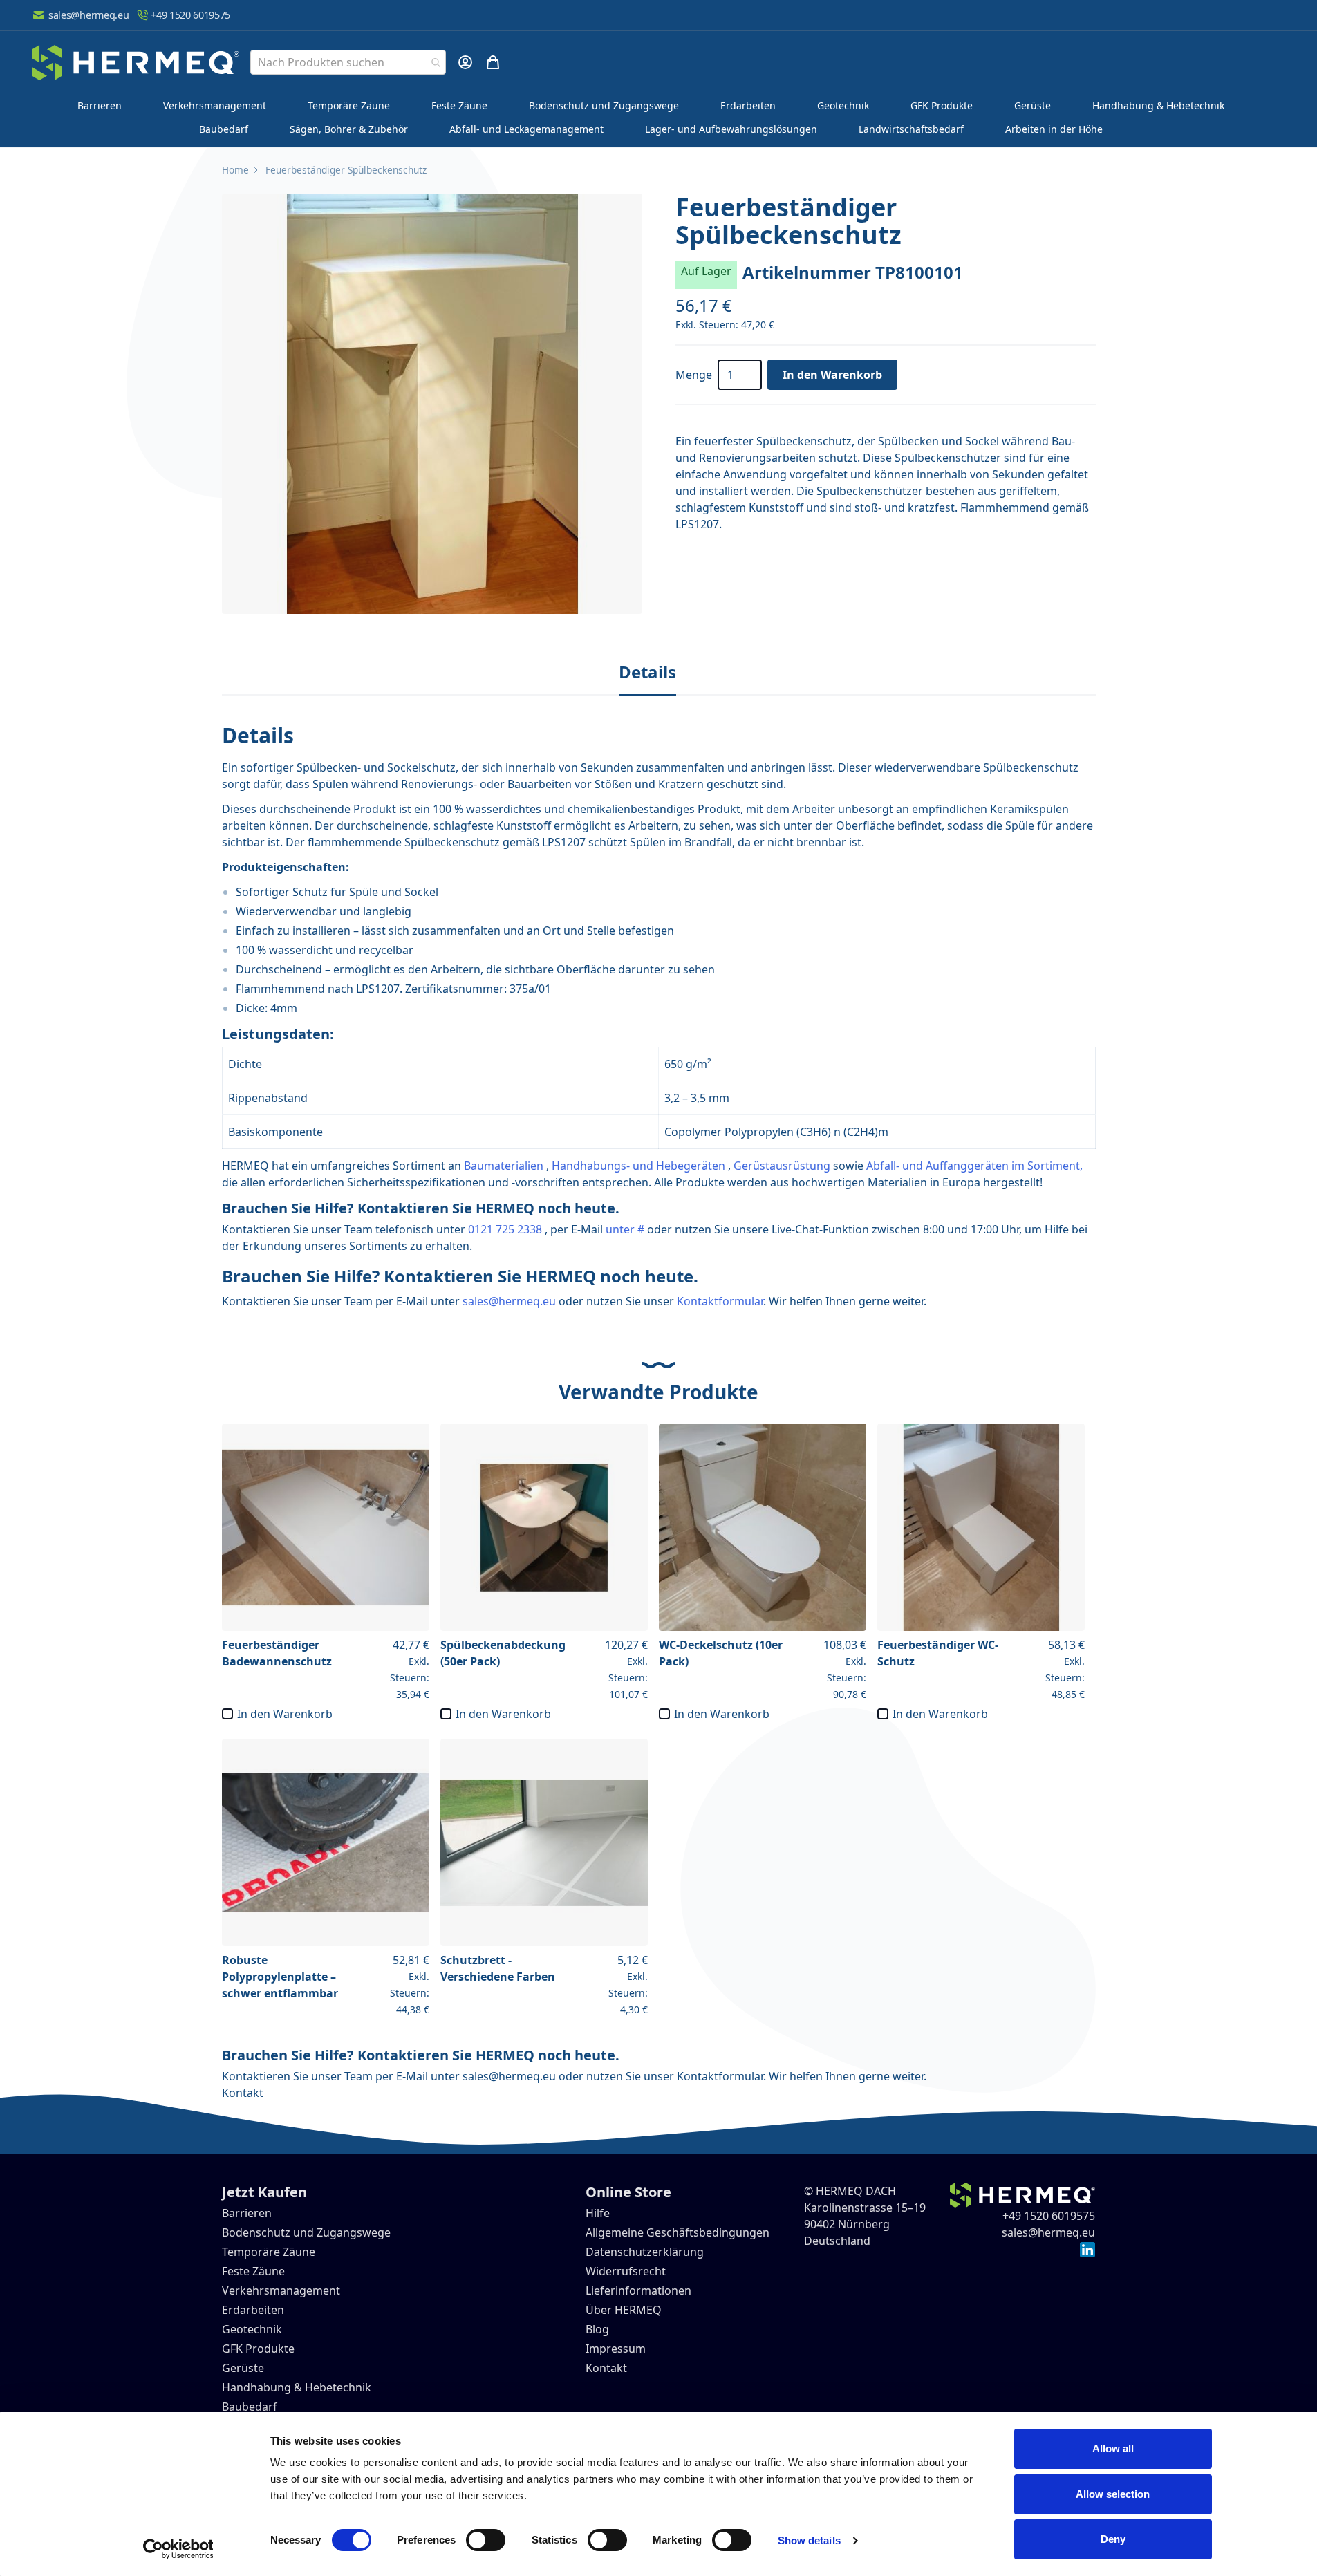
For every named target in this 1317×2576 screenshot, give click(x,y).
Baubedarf (224, 129)
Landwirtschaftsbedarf (911, 129)
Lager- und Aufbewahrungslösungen (731, 129)
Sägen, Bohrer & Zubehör (349, 129)
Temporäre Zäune (349, 105)
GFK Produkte (942, 105)
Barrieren (100, 105)
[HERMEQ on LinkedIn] (1087, 2249)
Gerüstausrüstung (782, 1166)
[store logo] (136, 63)
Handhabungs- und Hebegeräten (638, 1166)
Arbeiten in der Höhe (1054, 129)
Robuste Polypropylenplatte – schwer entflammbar (280, 1977)
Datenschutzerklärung (645, 2252)
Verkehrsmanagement (215, 105)
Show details (809, 2540)
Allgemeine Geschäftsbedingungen (678, 2232)
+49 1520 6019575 (190, 15)
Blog (597, 2329)
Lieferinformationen (638, 2290)
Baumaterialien (504, 1166)
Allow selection (1113, 2494)
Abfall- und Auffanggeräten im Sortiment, (974, 1166)
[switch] (486, 2540)
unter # (625, 1229)
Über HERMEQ (624, 2310)
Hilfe (598, 2213)
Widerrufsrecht (626, 2271)
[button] (432, 404)
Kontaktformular (720, 1301)
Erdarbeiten (748, 105)
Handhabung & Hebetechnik (1158, 105)
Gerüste (1033, 105)
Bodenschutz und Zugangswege (604, 105)
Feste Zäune (459, 105)
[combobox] (348, 62)
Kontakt (243, 2093)
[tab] (647, 673)
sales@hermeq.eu (88, 15)
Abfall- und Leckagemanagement (526, 129)
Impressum (616, 2349)
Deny (1113, 2539)
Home (235, 170)
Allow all (1113, 2448)
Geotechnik (843, 105)
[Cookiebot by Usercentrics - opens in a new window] (178, 2549)
